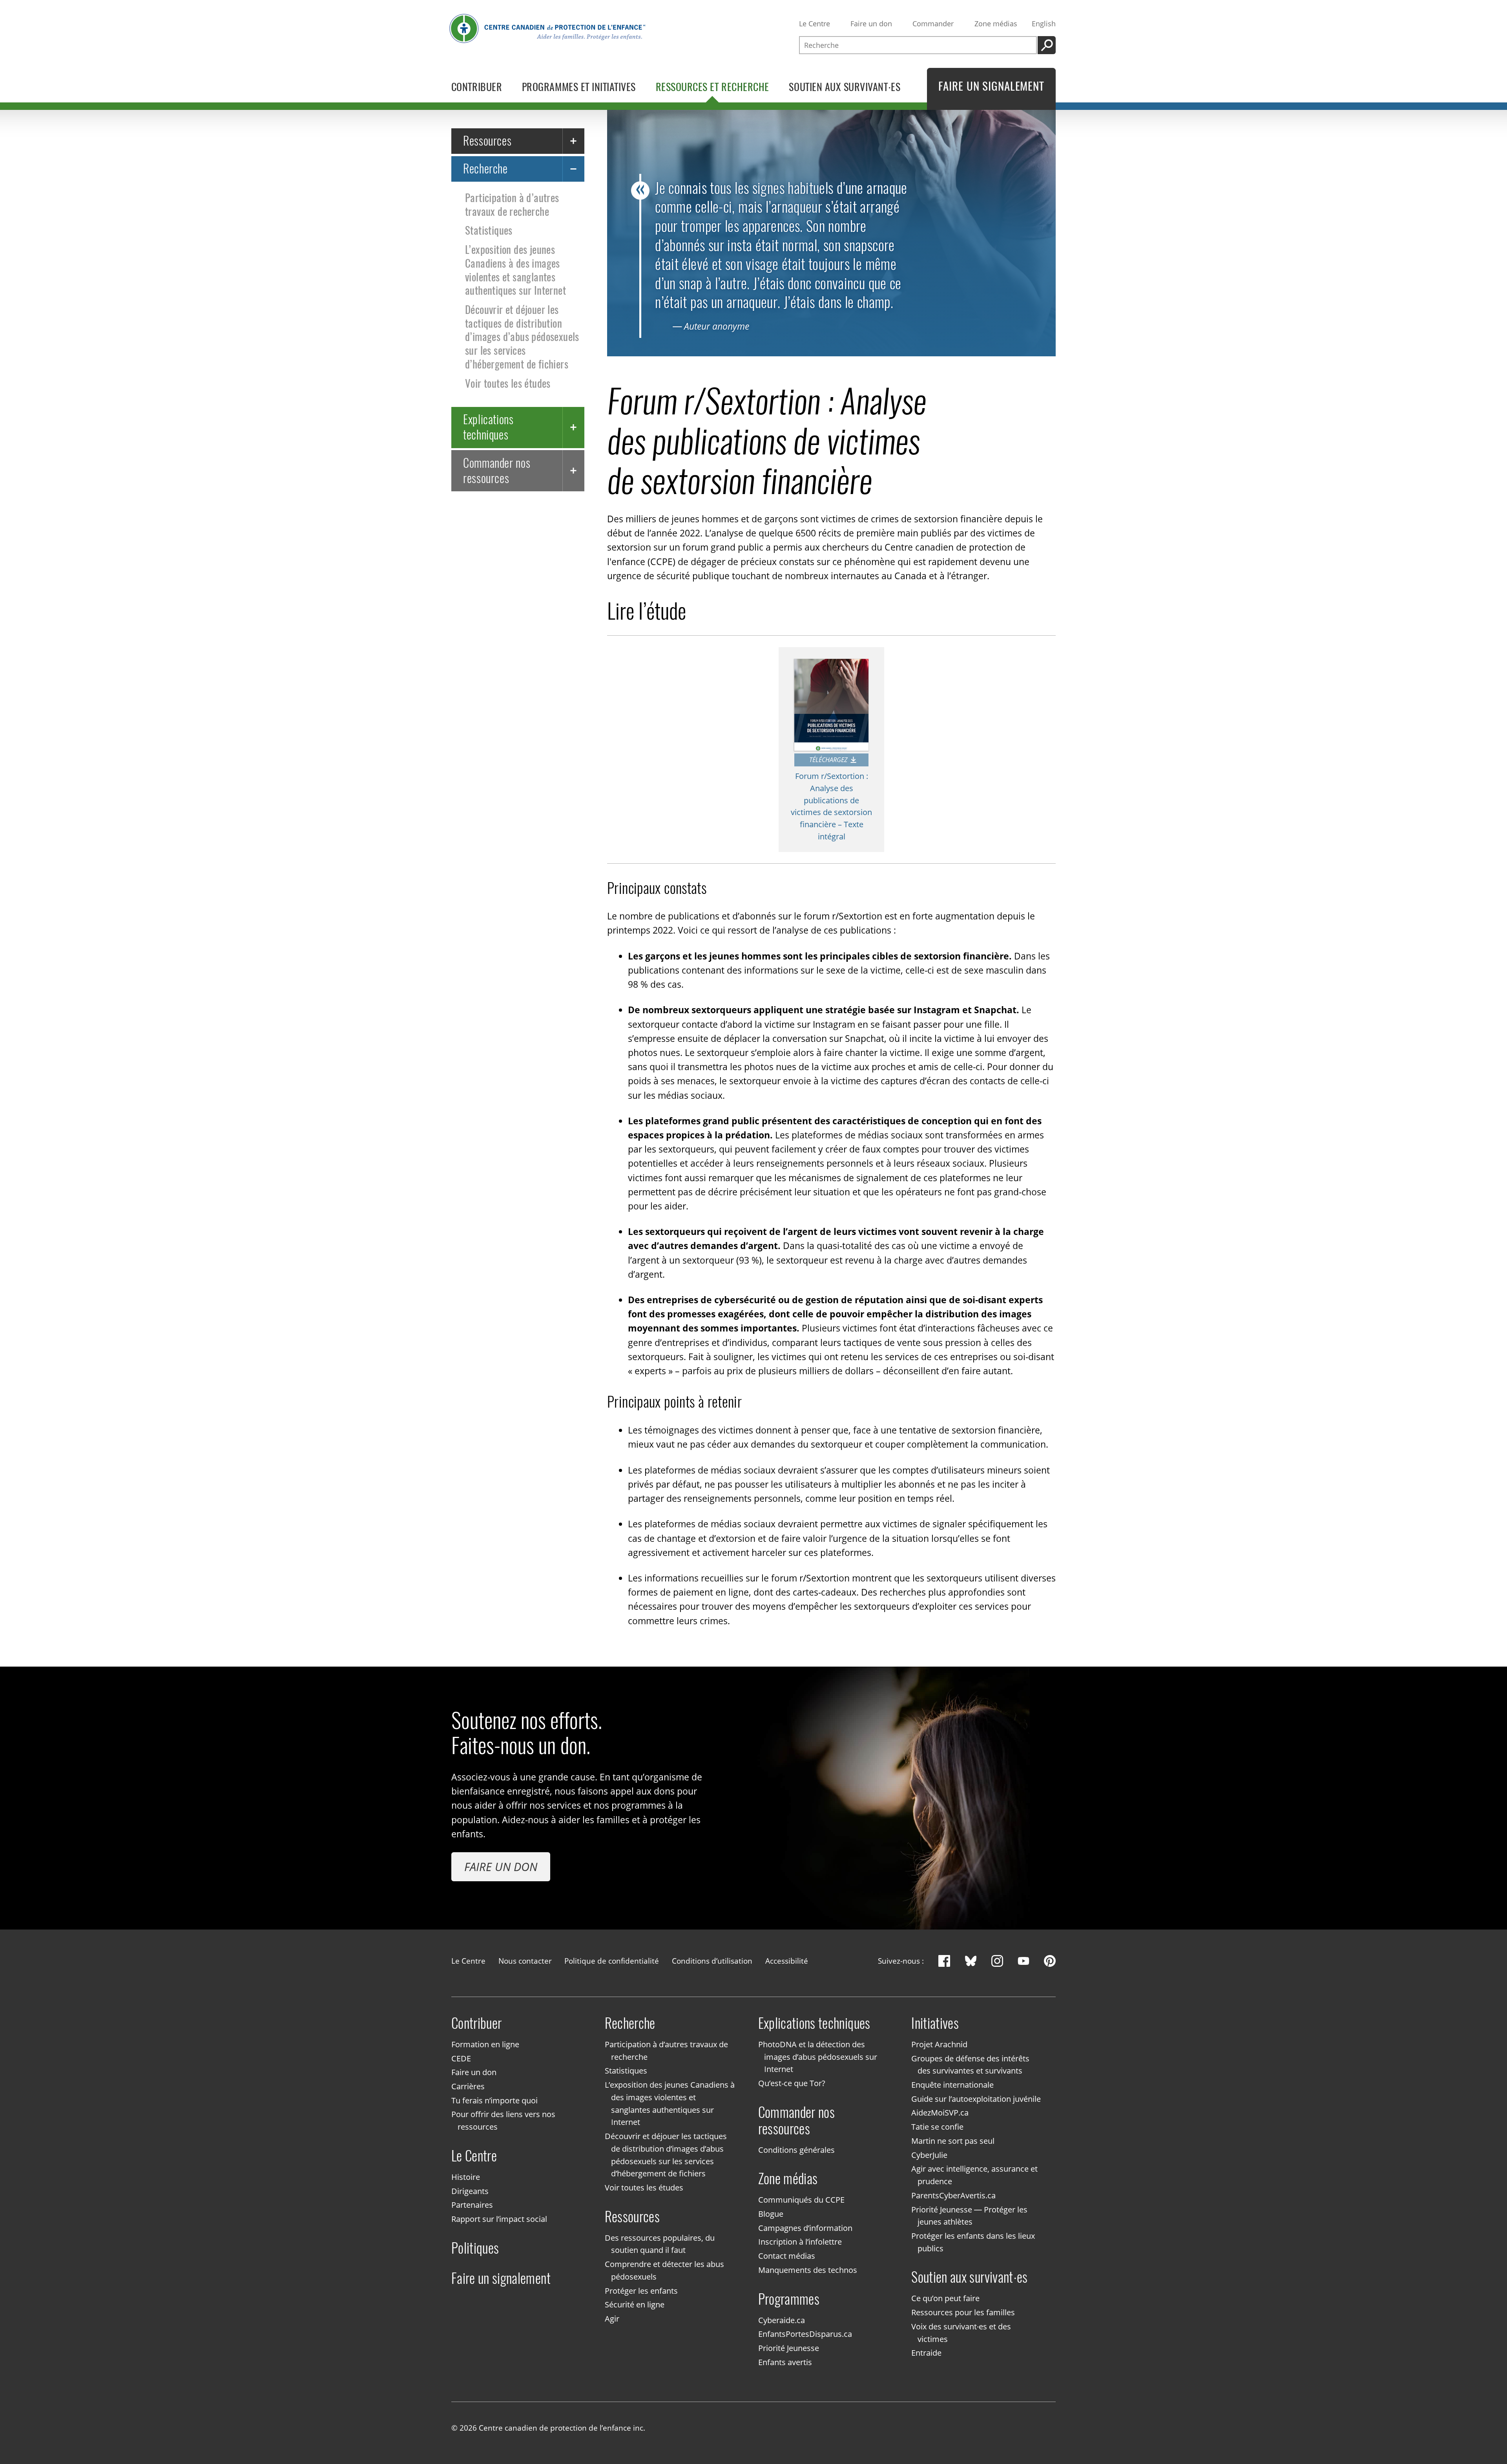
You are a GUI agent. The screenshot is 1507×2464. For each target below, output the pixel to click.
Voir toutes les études (508, 383)
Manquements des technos (808, 2270)
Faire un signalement (501, 2278)
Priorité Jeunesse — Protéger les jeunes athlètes (969, 2216)
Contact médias (787, 2256)
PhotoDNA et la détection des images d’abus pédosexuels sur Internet (818, 2057)
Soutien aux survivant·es (969, 2277)
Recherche (485, 169)
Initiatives (935, 2023)
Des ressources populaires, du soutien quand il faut (660, 2244)
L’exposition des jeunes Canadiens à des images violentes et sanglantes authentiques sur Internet (515, 270)
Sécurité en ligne (635, 2305)
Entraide (926, 2353)
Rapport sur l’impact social (499, 2219)
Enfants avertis (785, 2362)
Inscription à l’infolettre (800, 2242)
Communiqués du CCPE (801, 2200)
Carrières (468, 2086)
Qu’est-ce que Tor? (792, 2083)
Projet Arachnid (939, 2044)
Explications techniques (488, 427)
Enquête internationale (952, 2085)
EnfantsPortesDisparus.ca (805, 2334)
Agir (612, 2319)
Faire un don (871, 24)
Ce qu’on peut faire (945, 2299)
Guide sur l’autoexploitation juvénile (976, 2099)
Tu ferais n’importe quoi (494, 2100)
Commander (933, 24)
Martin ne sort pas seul (953, 2141)
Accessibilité (787, 1961)
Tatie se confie (937, 2127)
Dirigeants (470, 2191)
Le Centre (815, 24)
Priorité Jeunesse (789, 2348)
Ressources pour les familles (963, 2312)
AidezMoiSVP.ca (940, 2113)
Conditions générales (796, 2150)
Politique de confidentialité (612, 1961)
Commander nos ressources (497, 470)
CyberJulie (929, 2155)
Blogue (771, 2214)
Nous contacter (525, 1961)
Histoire (466, 2177)
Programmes (789, 2299)
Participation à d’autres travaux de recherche (512, 205)
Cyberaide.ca (782, 2320)
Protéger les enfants (641, 2291)
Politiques (475, 2248)
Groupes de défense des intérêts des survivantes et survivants (970, 2065)
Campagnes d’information (805, 2228)
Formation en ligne (485, 2044)
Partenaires (472, 2205)
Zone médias (996, 24)
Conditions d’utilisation (712, 1961)
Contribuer (477, 2023)
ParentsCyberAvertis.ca (953, 2195)
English (1044, 24)
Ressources (487, 141)
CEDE (461, 2058)
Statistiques (489, 230)
